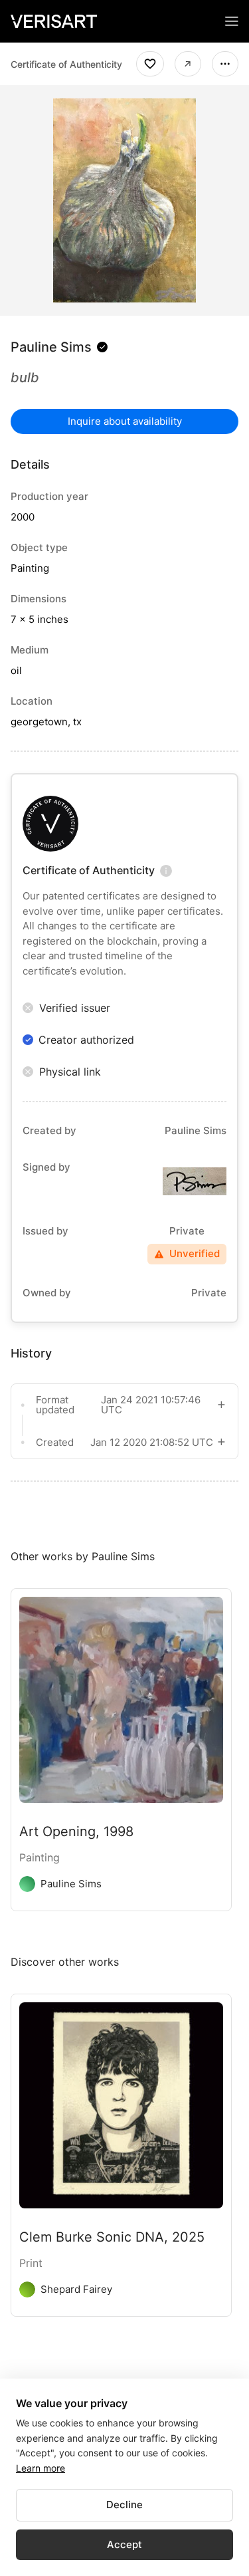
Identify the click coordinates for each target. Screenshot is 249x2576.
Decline (124, 2505)
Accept (124, 2544)
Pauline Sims (51, 347)
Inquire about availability (125, 421)
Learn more (41, 2468)
